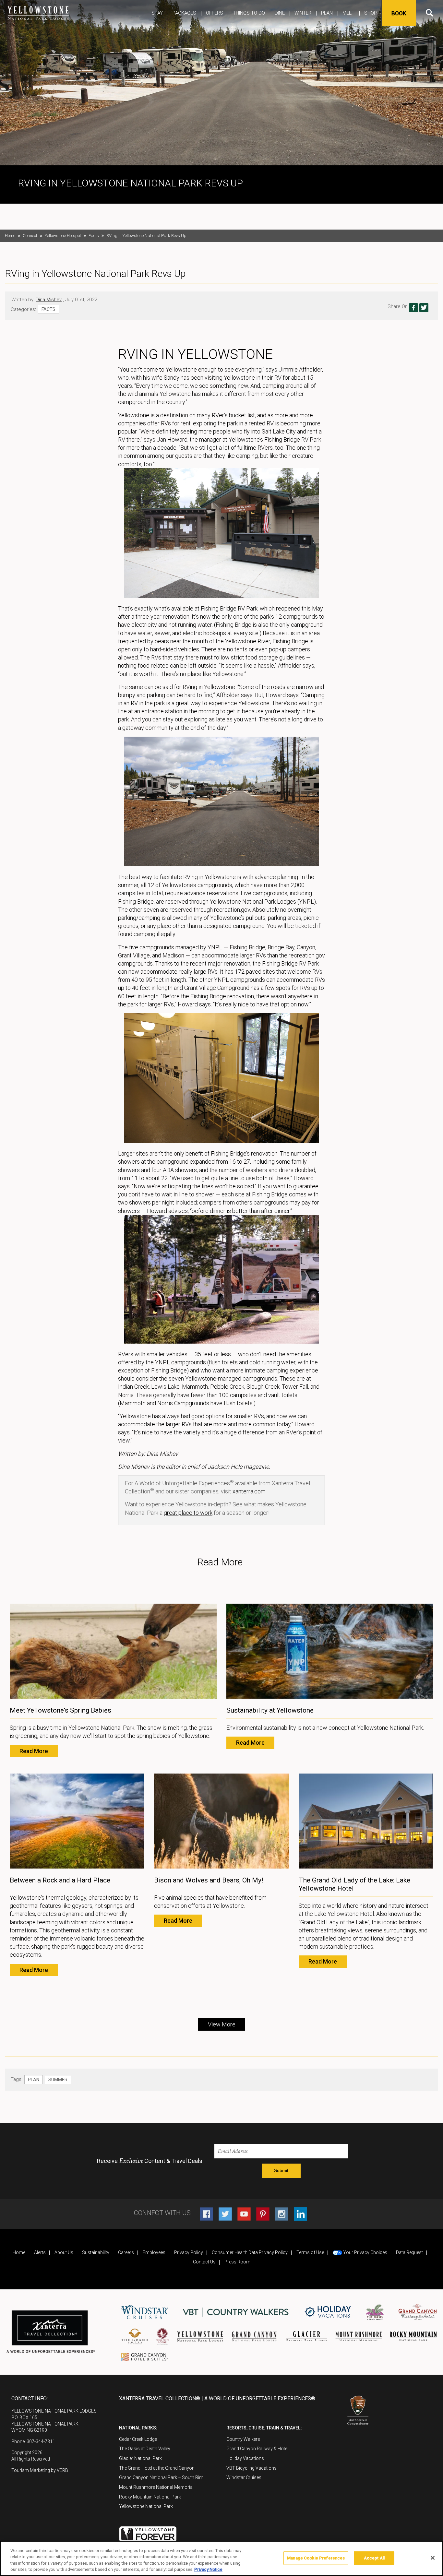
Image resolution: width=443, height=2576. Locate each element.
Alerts (40, 2252)
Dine (280, 13)
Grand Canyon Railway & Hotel (257, 2449)
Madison (173, 955)
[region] (221, 2558)
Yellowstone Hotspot (63, 236)
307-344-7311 (41, 2441)
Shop (371, 13)
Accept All (374, 2558)
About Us (64, 2252)
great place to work (188, 1513)
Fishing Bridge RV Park (293, 439)
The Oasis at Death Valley (145, 2449)
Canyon (306, 947)
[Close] (433, 2558)
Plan (327, 13)
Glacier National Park (140, 2458)
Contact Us (204, 2262)
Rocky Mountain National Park (150, 2497)
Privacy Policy (189, 2252)
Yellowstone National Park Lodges (253, 902)
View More (222, 2024)
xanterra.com (248, 1491)
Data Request (409, 2252)
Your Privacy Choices (365, 2252)
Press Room (237, 2262)
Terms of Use (310, 2252)
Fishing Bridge (247, 947)
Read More (34, 1751)
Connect (30, 236)
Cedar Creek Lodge (138, 2439)
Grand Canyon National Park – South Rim (161, 2477)
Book (399, 13)
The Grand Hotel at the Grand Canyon (157, 2468)
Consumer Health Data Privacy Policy (250, 2252)
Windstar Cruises (244, 2477)
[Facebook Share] (413, 308)
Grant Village (134, 955)
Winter (303, 13)
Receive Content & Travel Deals (150, 2161)
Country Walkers (243, 2439)
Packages (184, 13)
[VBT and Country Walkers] (236, 2312)
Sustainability (96, 2252)
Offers (215, 13)
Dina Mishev (49, 300)
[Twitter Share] (424, 308)
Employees (154, 2252)
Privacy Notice (208, 2569)
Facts (94, 236)
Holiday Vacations (245, 2458)
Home (10, 236)
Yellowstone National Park (146, 2506)
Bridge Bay (281, 947)
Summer (58, 2080)
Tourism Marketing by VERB (40, 2470)
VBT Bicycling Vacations (251, 2468)
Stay (157, 13)
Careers (126, 2252)
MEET (348, 13)
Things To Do (249, 13)
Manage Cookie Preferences (316, 2558)
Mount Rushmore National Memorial (156, 2487)
